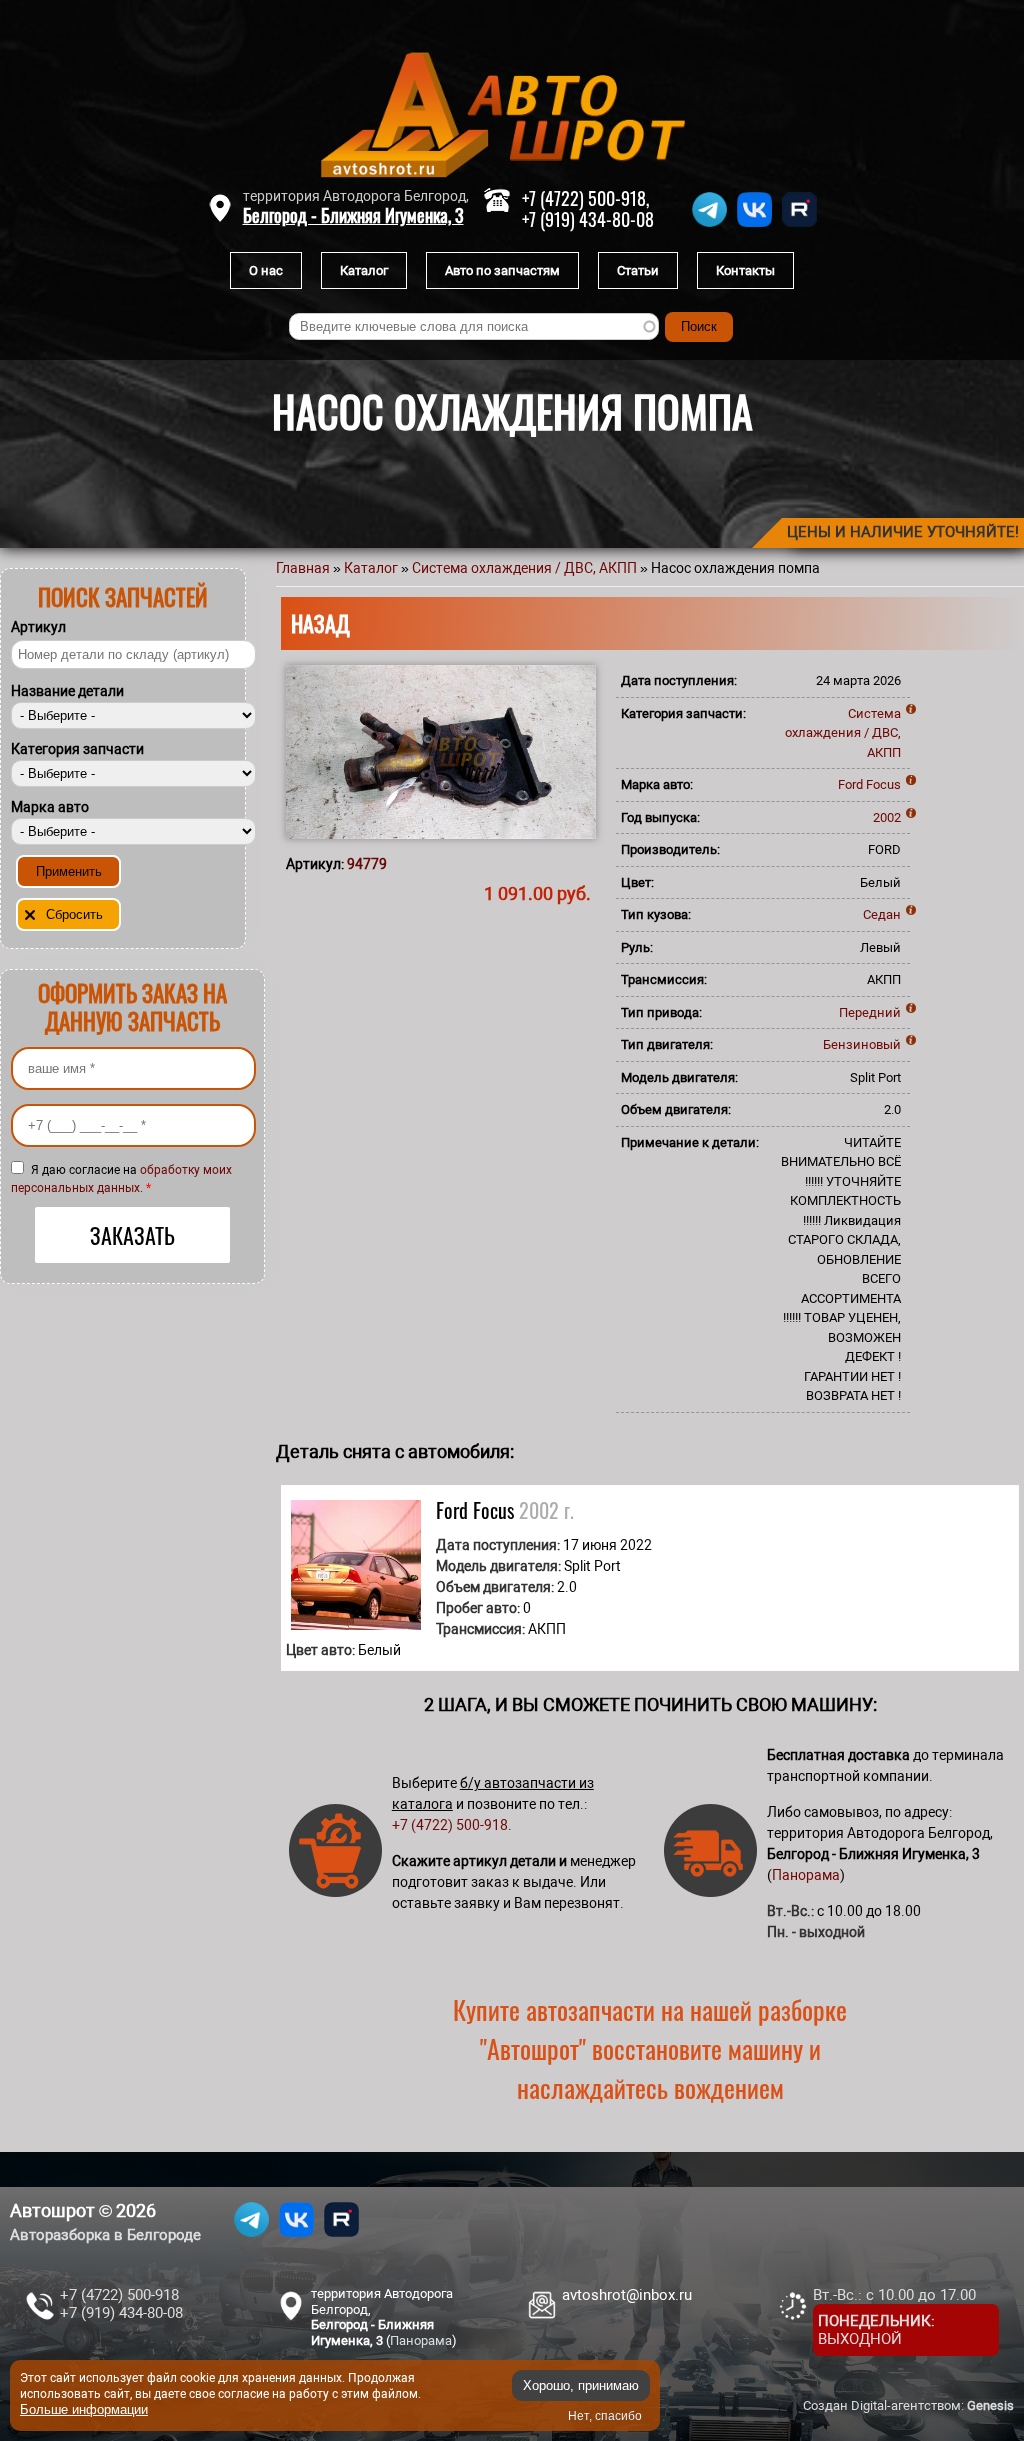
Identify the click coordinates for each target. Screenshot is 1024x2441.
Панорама (806, 1875)
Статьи (638, 270)
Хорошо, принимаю (581, 2385)
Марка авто (50, 807)
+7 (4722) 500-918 (450, 1825)
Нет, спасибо (605, 2416)
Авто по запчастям (502, 270)
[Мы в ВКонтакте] (754, 227)
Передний (870, 1012)
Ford (850, 784)
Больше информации (84, 2409)
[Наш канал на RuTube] (799, 227)
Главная (303, 568)
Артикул (38, 627)
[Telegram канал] (709, 227)
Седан (882, 914)
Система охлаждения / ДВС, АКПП (524, 568)
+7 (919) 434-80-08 (588, 219)
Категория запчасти (77, 749)
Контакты (745, 270)
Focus (883, 784)
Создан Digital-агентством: (908, 2405)
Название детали (67, 691)
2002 (887, 817)
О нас (266, 270)
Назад (320, 623)
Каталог (364, 270)
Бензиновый (862, 1044)
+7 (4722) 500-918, (585, 198)
